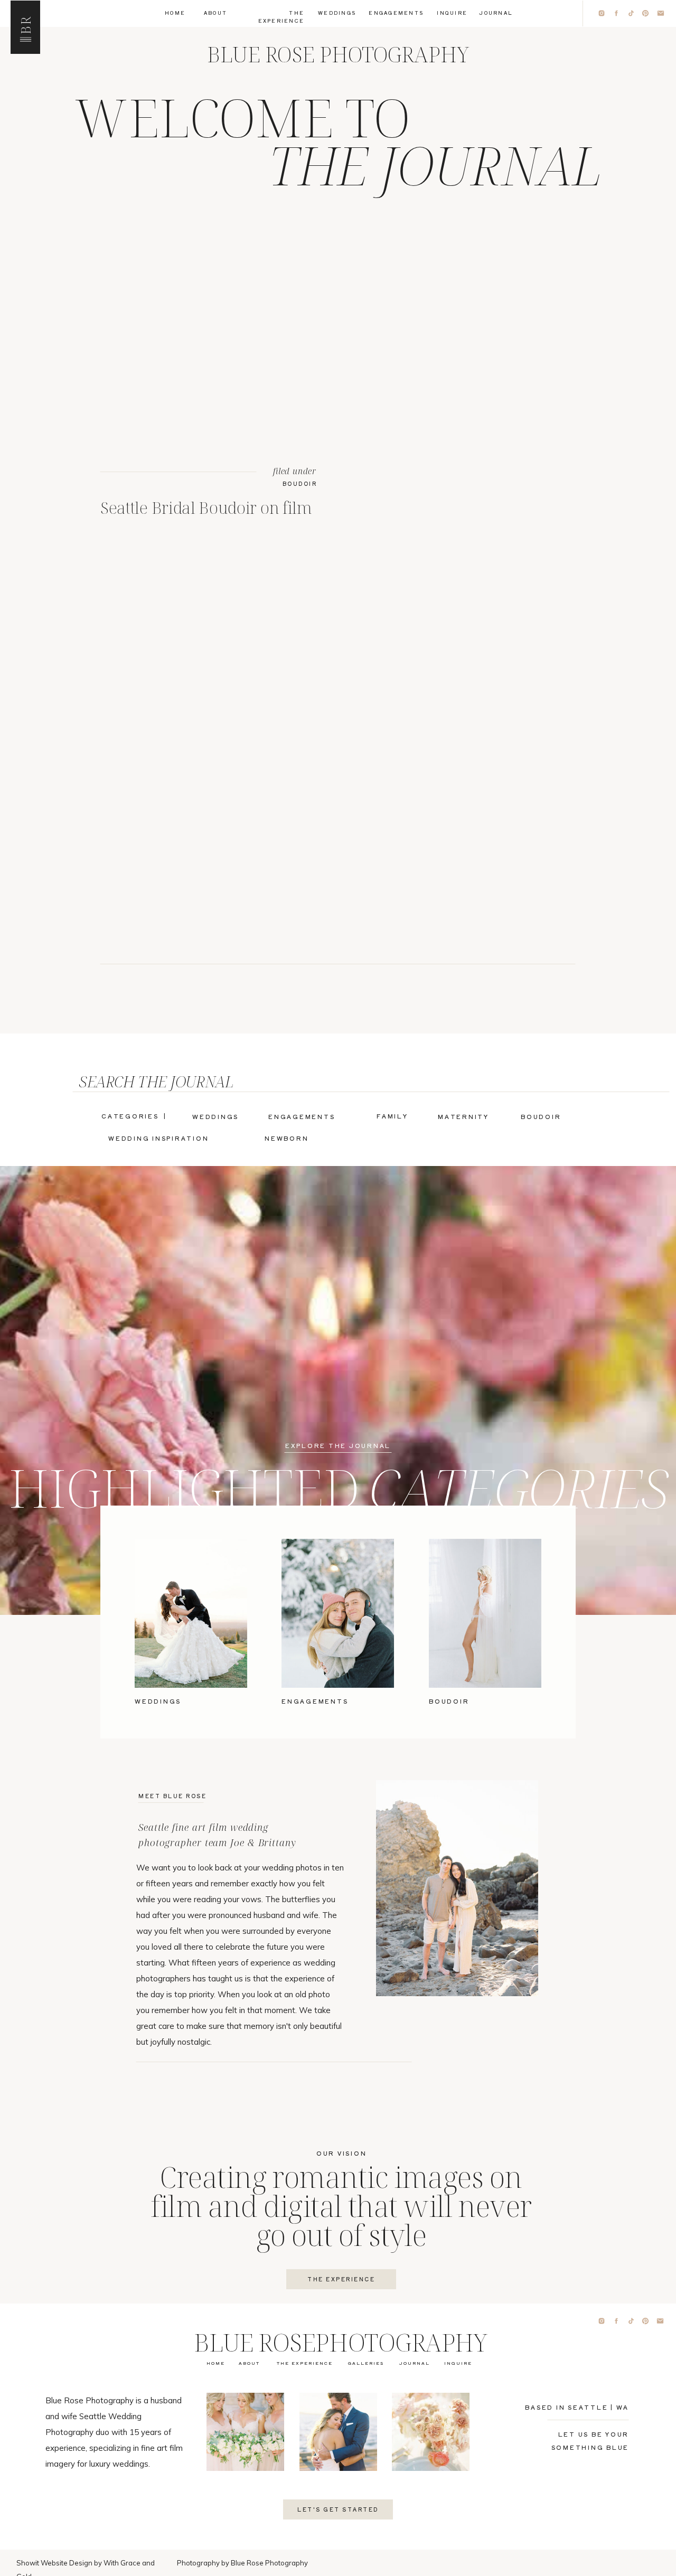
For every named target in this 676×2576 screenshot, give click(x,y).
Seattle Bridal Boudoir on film (206, 507)
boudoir (300, 483)
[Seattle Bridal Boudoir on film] (209, 310)
